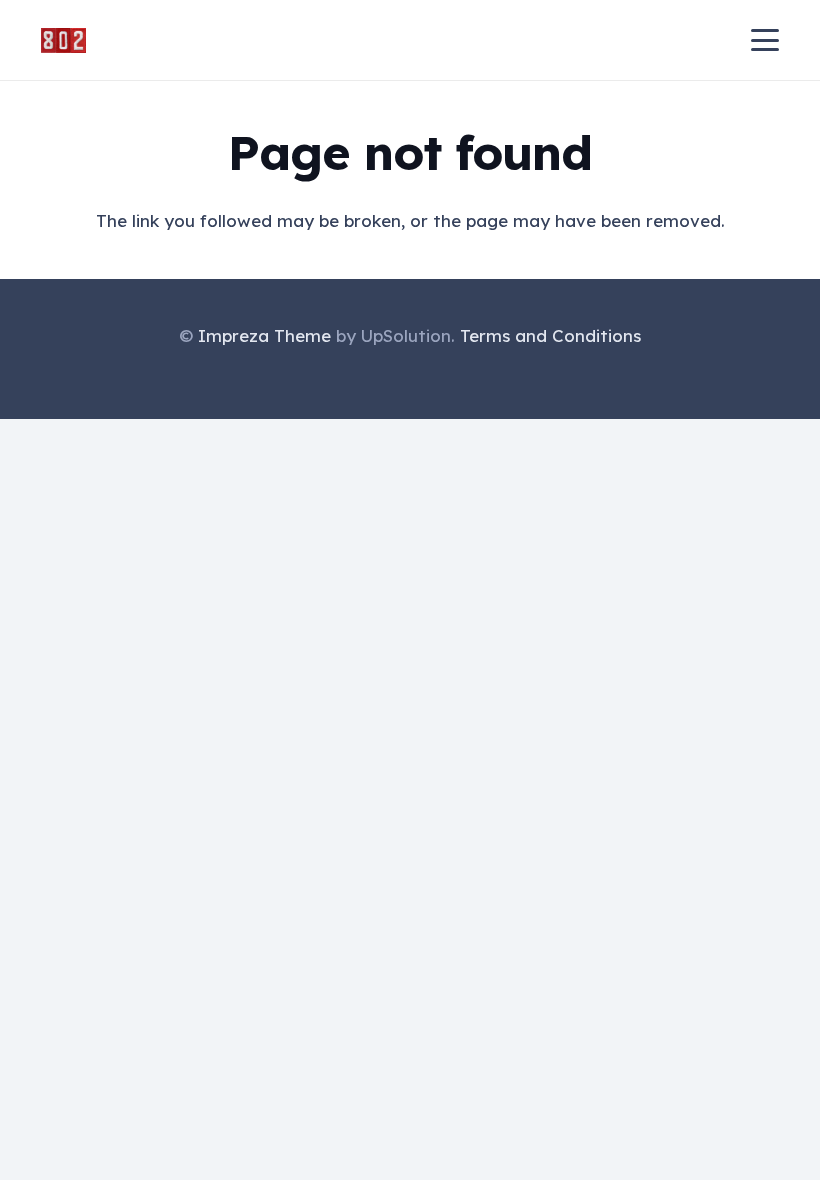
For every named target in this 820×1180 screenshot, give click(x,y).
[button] (764, 40)
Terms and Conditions (550, 335)
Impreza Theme (264, 335)
